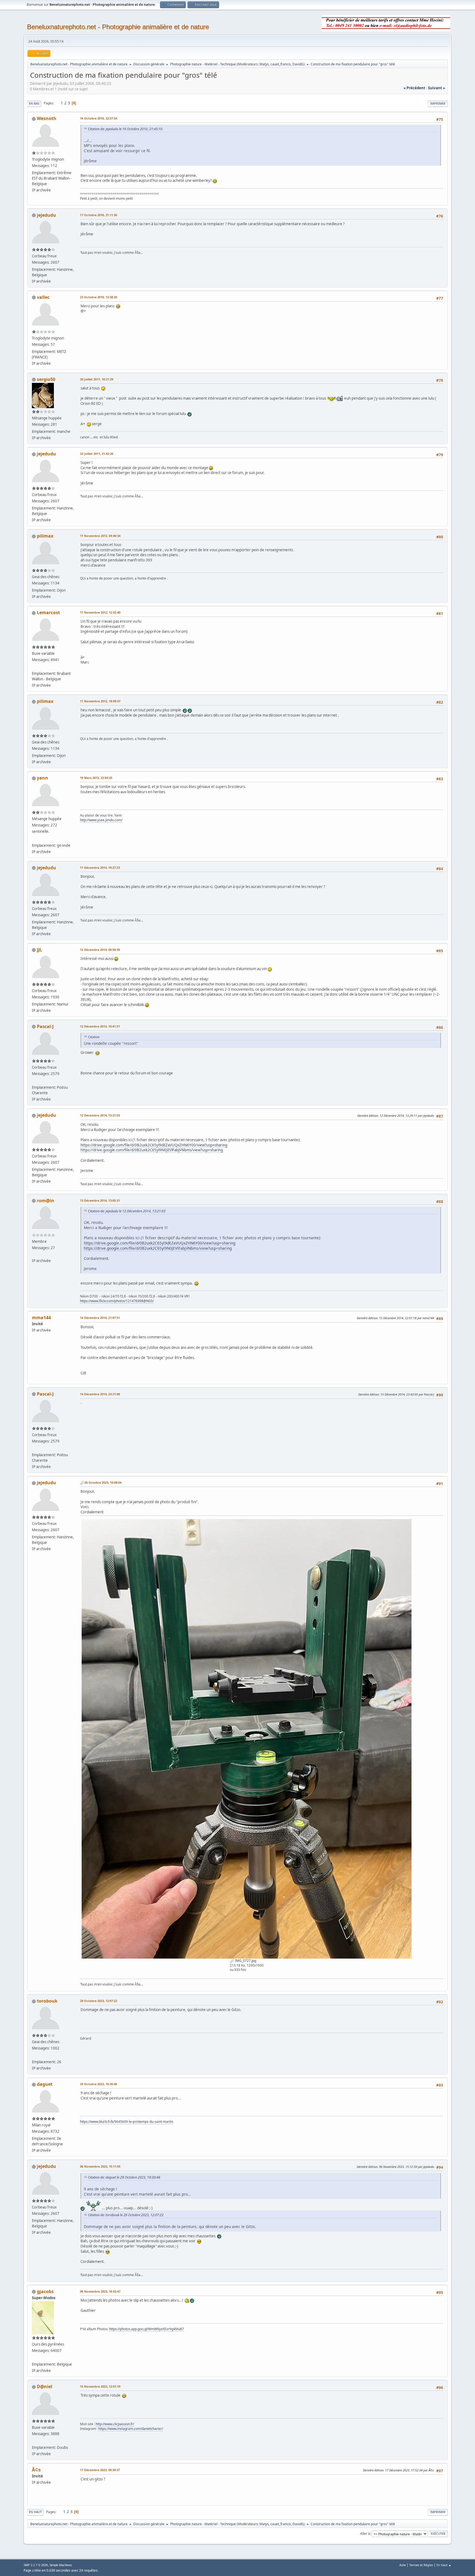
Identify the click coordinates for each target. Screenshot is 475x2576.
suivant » (437, 88)
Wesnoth (47, 118)
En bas (34, 103)
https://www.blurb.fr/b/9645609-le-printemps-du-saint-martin (127, 2122)
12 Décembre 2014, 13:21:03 (100, 1115)
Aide (403, 2565)
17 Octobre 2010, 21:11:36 (99, 215)
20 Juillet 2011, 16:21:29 (97, 379)
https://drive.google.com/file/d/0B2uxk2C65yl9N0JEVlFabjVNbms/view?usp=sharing (152, 1150)
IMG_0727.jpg (245, 1961)
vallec (43, 297)
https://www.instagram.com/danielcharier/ (131, 2429)
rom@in (45, 1201)
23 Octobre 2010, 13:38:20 (99, 297)
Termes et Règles (421, 2565)
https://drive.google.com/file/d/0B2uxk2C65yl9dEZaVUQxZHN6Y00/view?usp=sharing (154, 1145)
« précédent (414, 88)
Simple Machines (61, 2565)
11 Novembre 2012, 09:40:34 (100, 536)
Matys (264, 64)
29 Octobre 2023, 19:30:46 (99, 2084)
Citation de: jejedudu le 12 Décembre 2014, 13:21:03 (127, 1211)
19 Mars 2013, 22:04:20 (96, 778)
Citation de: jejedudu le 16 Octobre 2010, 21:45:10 (125, 129)
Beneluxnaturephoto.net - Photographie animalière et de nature (118, 27)
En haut (35, 2512)
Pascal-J (45, 1026)
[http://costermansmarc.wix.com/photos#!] (34, 667)
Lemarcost (48, 612)
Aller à (365, 2534)
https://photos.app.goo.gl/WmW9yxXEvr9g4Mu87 (147, 2329)
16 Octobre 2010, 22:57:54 (99, 118)
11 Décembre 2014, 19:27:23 (100, 868)
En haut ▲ (444, 2565)
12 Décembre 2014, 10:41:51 (100, 1026)
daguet (45, 2084)
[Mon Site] (34, 2055)
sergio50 (46, 379)
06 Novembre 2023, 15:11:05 (100, 2166)
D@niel (45, 2386)
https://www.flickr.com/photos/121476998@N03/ (117, 1301)
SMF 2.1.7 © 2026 (36, 2565)
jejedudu (46, 215)
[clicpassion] (34, 2441)
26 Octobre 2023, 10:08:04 (103, 1482)
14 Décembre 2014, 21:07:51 (100, 1318)
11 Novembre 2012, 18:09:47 (100, 701)
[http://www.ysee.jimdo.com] (34, 839)
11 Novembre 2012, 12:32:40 (100, 612)
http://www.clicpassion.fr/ (115, 2424)
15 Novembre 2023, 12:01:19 (100, 2386)
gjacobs (45, 2291)
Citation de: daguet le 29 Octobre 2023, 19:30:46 (124, 2177)
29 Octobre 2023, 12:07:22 (99, 2001)
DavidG (298, 64)
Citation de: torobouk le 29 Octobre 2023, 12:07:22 (126, 2215)
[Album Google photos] (34, 2358)
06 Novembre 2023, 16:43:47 (100, 2291)
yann (42, 778)
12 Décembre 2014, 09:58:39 (100, 950)
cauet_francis (281, 64)
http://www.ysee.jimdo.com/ (101, 820)
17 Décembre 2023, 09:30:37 (100, 2470)
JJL (39, 950)
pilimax (45, 536)
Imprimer (438, 103)
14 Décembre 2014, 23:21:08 (100, 1394)
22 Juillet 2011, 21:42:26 (97, 454)
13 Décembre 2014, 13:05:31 (100, 1200)
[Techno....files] (34, 1081)
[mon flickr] (34, 1254)
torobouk (47, 2001)
